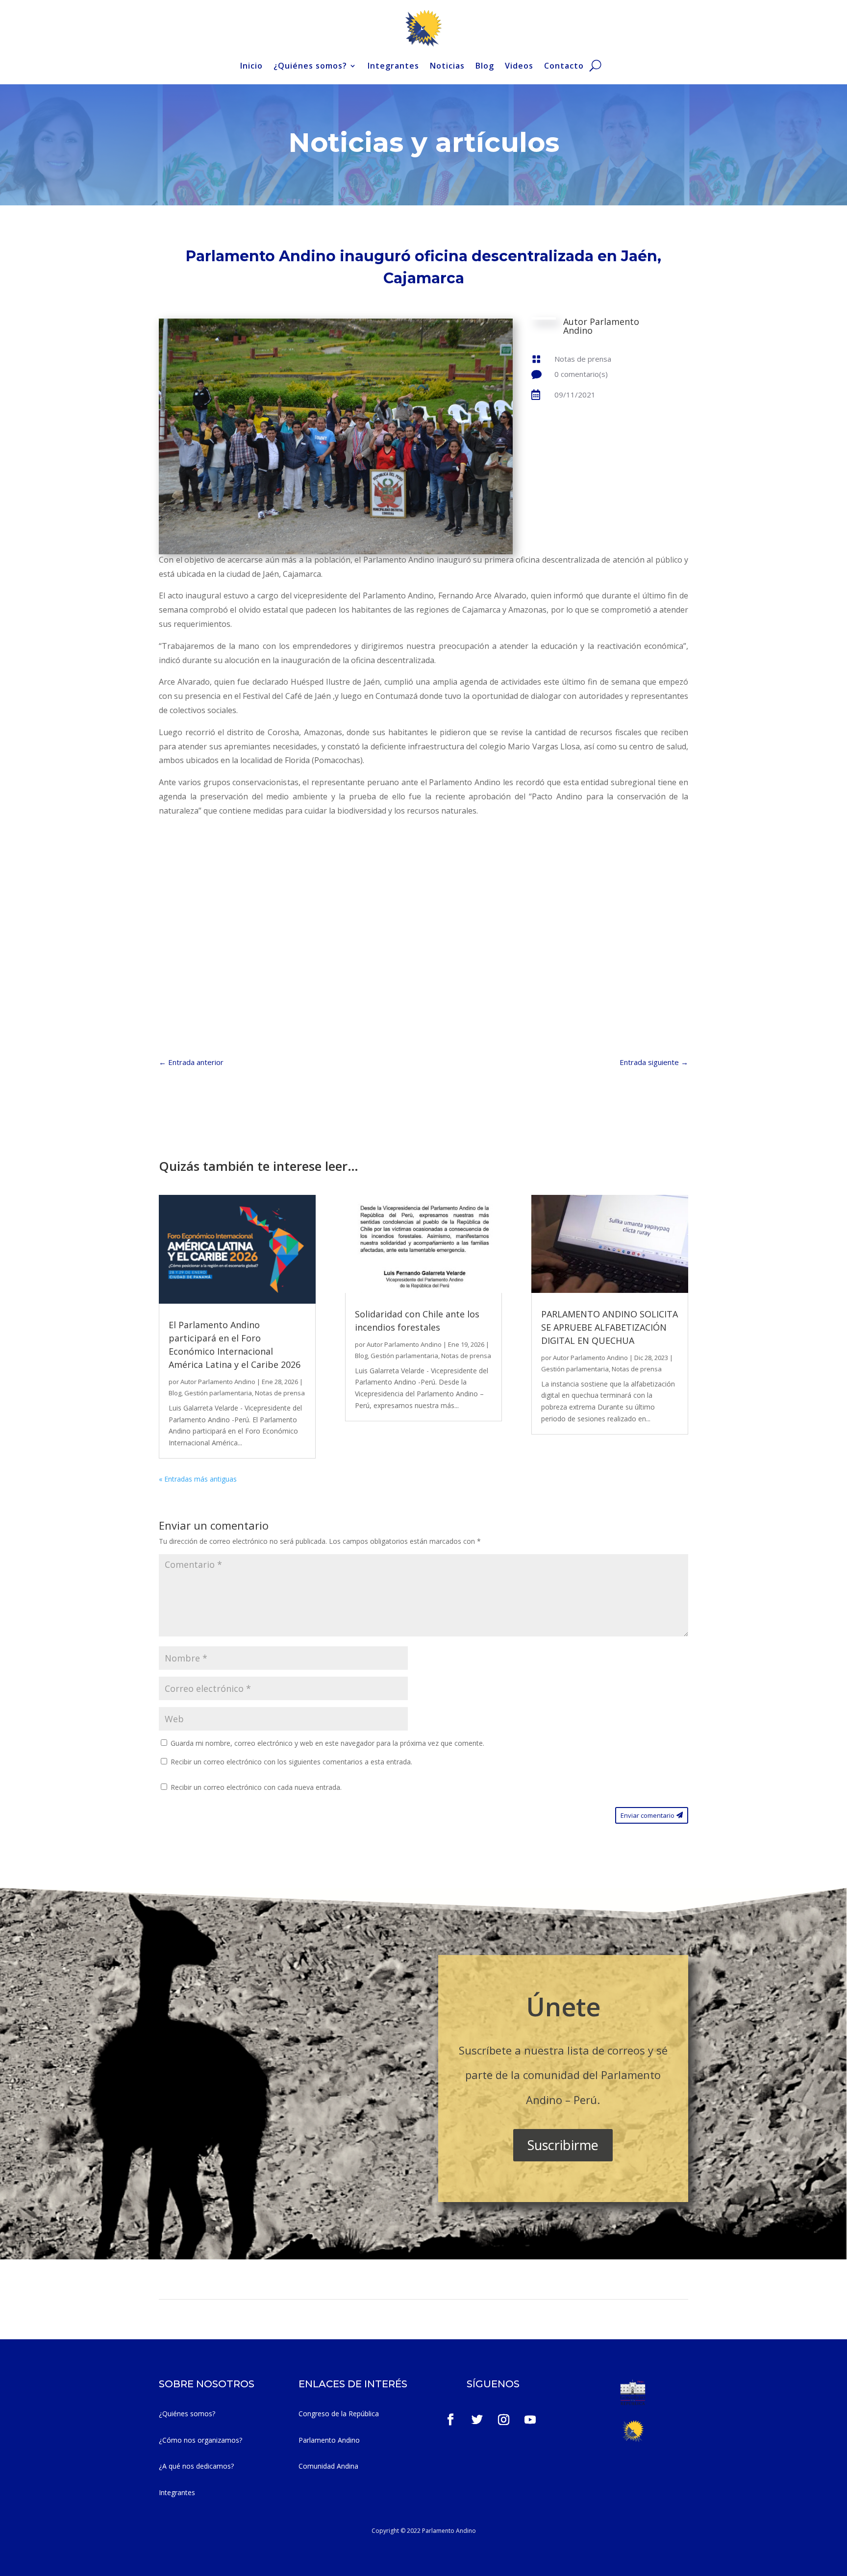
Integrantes (393, 66)
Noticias (447, 66)
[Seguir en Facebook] (450, 2420)
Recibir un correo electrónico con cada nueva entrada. (256, 1787)
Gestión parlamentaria (218, 1393)
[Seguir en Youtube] (530, 2420)
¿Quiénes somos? (310, 66)
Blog (485, 66)
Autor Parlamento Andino (218, 1382)
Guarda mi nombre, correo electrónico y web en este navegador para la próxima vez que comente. (327, 1743)
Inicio (251, 66)
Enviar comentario (648, 1815)
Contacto (564, 66)
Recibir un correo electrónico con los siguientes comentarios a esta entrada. (291, 1762)
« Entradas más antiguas (198, 1479)
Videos (519, 66)
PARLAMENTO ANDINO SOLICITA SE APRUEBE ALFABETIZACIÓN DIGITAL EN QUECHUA (610, 1327)
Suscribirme (563, 2145)
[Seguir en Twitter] (477, 2420)
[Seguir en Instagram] (504, 2420)
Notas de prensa (583, 359)
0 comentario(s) (581, 374)
